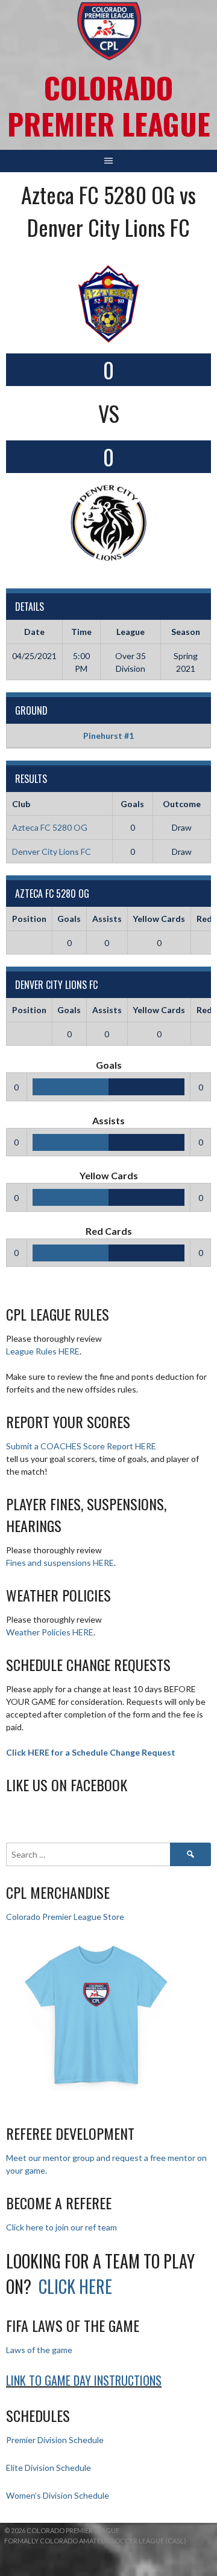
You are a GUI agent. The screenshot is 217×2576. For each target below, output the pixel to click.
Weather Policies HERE (50, 1632)
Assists (107, 919)
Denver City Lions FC (52, 852)
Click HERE (75, 2286)
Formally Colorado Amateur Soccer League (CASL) (95, 2541)
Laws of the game (39, 2350)
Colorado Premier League (109, 105)
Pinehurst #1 (108, 736)
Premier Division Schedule (55, 2440)
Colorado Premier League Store (65, 1917)
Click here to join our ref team (61, 2227)
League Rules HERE (43, 1351)
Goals (69, 919)
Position (29, 919)
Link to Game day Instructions (84, 2380)
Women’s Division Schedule (58, 2495)
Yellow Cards (159, 919)
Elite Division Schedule (49, 2468)
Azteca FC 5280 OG (50, 827)
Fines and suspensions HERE (60, 1563)
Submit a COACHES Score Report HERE (81, 1446)
